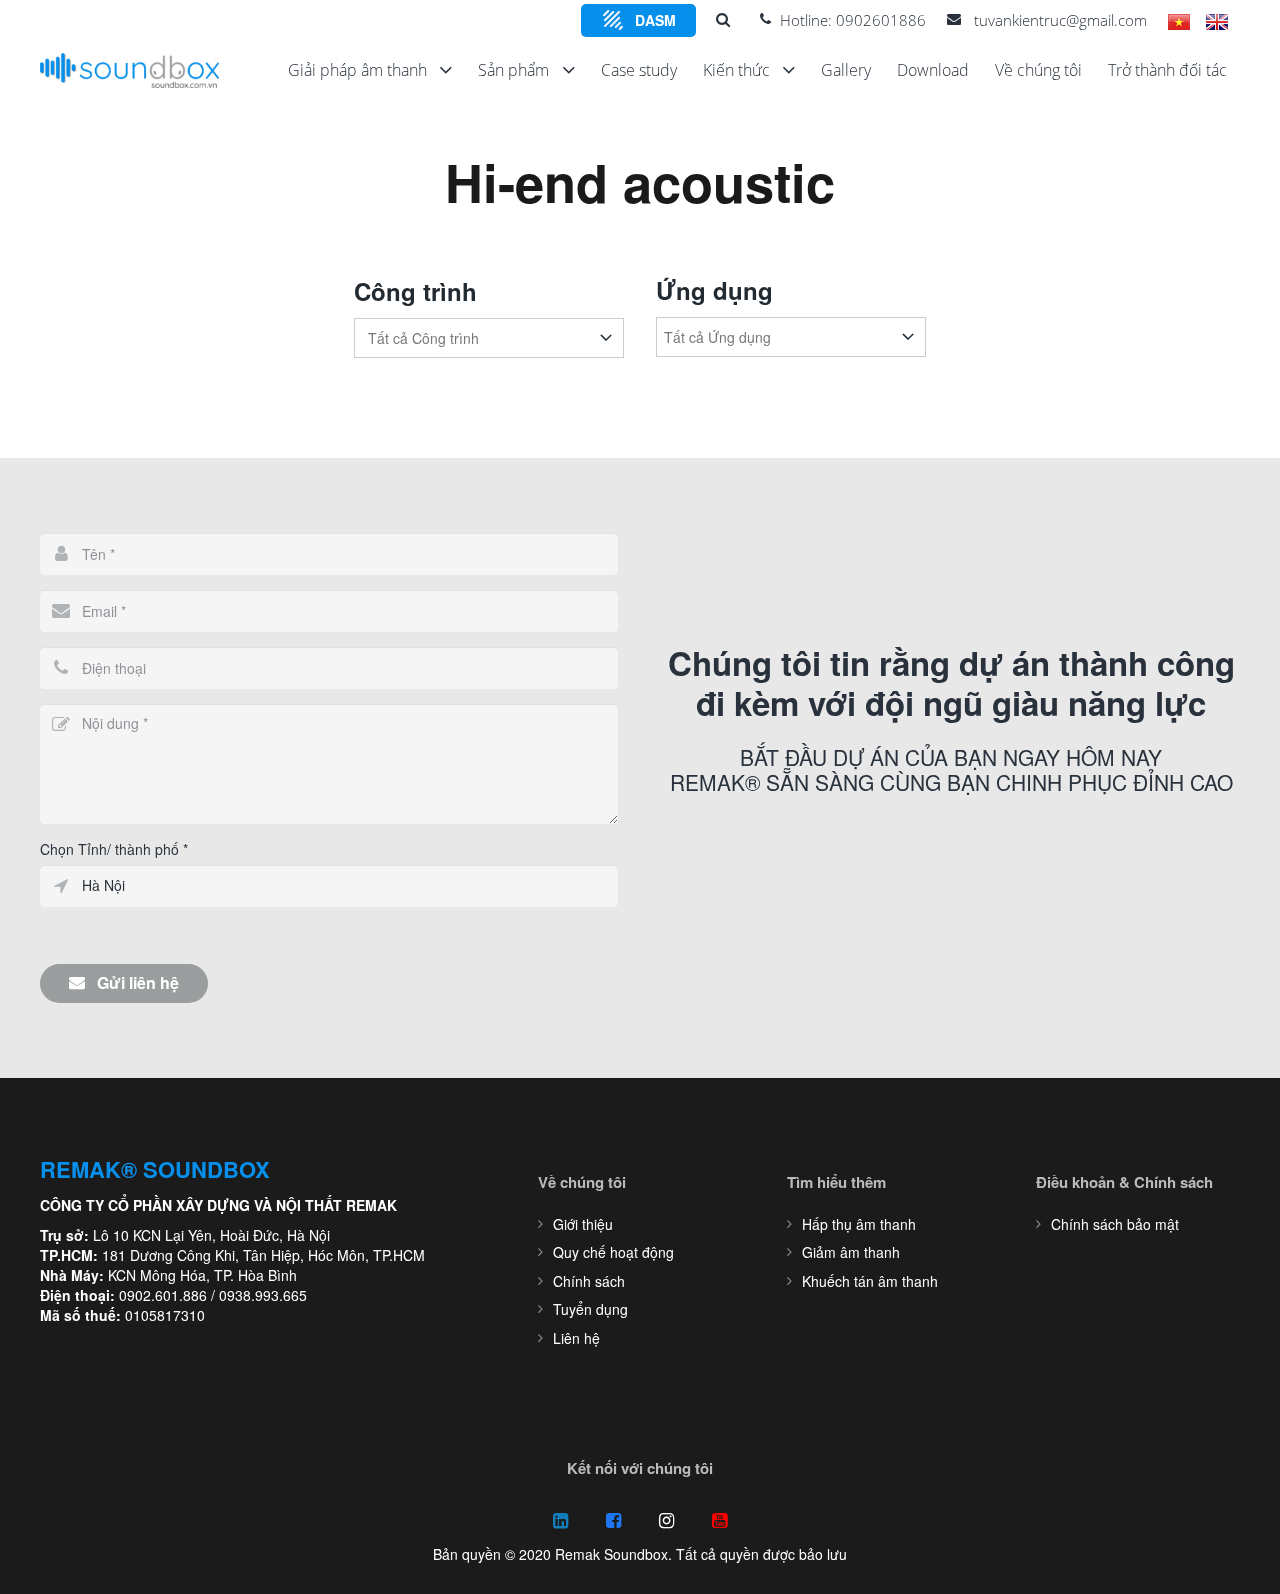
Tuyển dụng (590, 1309)
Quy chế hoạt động (613, 1252)
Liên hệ (576, 1338)
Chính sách (589, 1281)
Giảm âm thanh (851, 1252)
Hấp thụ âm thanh (859, 1224)
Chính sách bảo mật (1115, 1224)
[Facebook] (613, 1521)
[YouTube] (719, 1521)
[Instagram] (666, 1521)
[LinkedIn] (560, 1521)
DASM (655, 20)
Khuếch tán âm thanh (870, 1281)
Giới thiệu (583, 1224)
